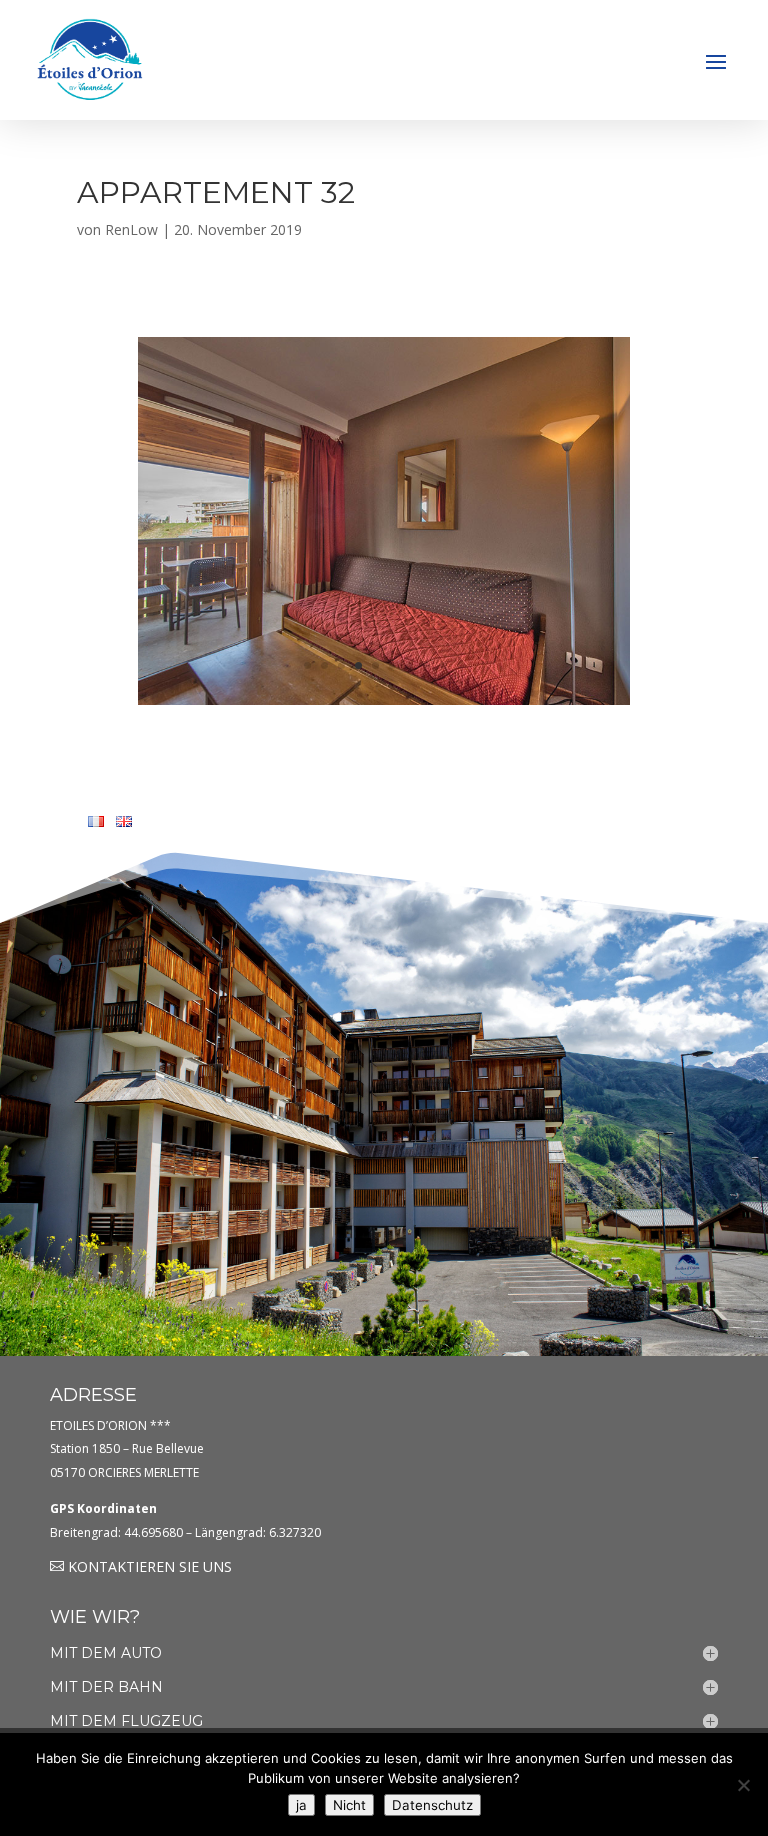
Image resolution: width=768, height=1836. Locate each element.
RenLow (131, 229)
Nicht (349, 1805)
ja (301, 1805)
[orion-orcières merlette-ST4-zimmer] (384, 699)
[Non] (743, 1785)
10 (460, 665)
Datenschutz (432, 1805)
